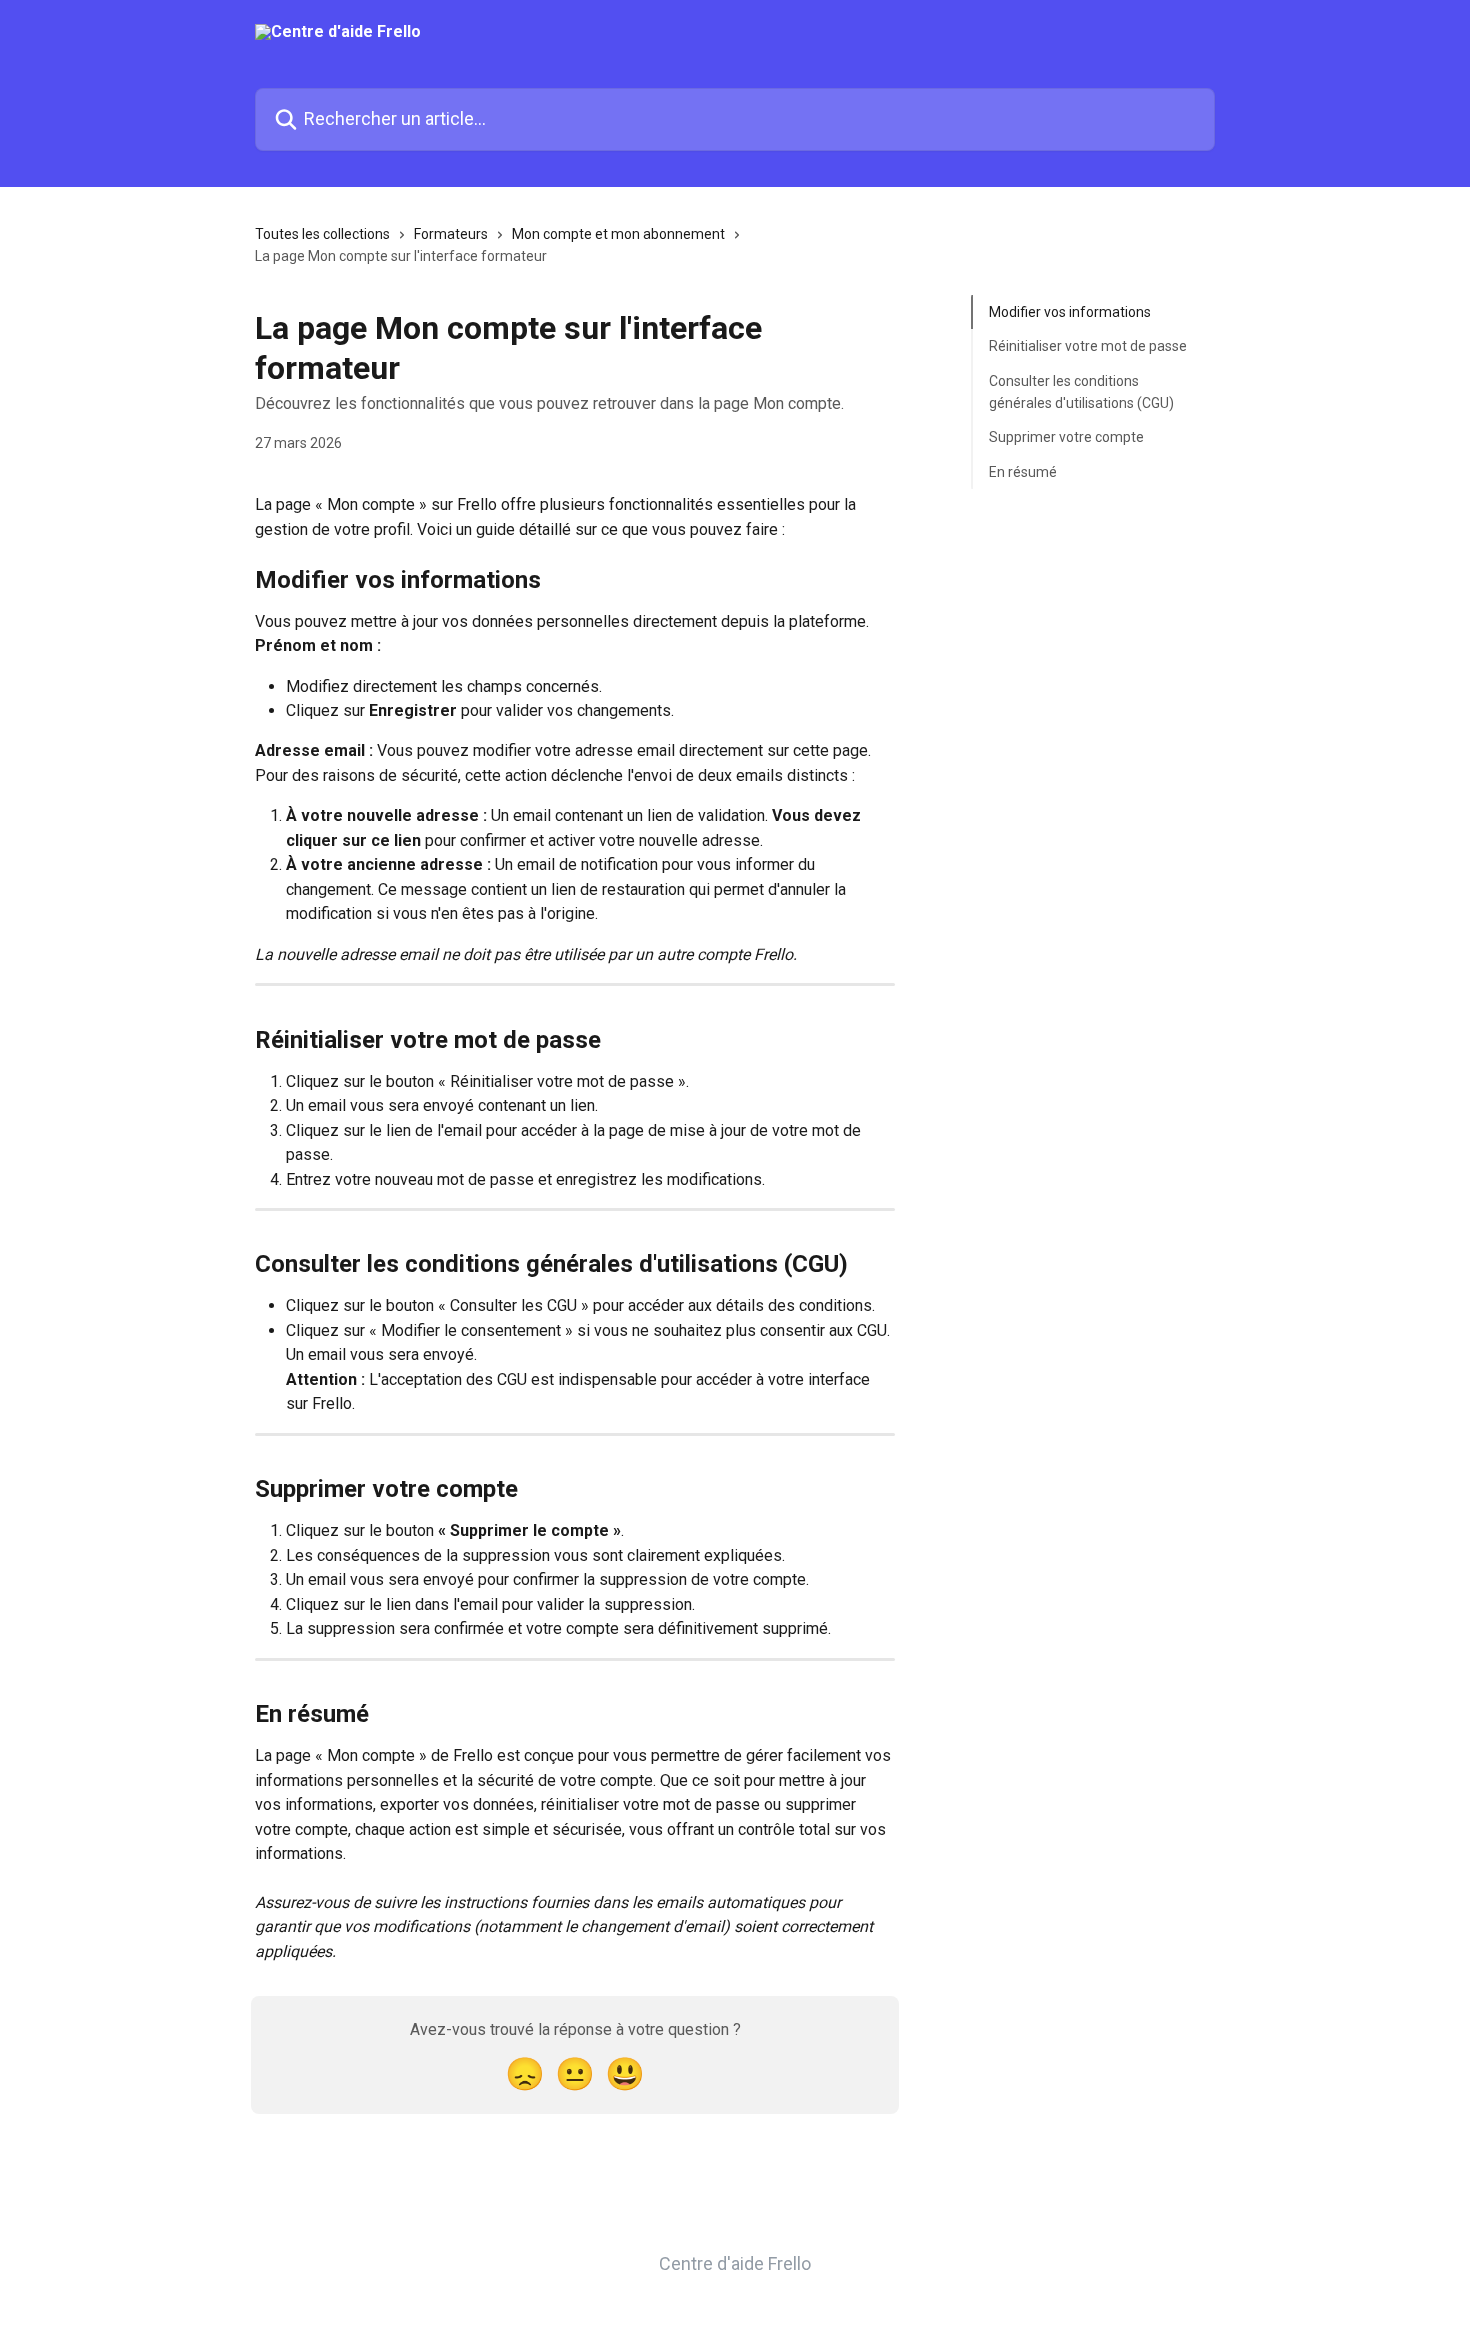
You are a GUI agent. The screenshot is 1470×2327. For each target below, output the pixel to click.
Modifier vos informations (1070, 312)
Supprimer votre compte (1066, 437)
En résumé (1023, 472)
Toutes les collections (322, 234)
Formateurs (451, 234)
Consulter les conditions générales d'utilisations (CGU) (1081, 392)
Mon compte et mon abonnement (618, 234)
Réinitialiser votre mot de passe (1088, 346)
